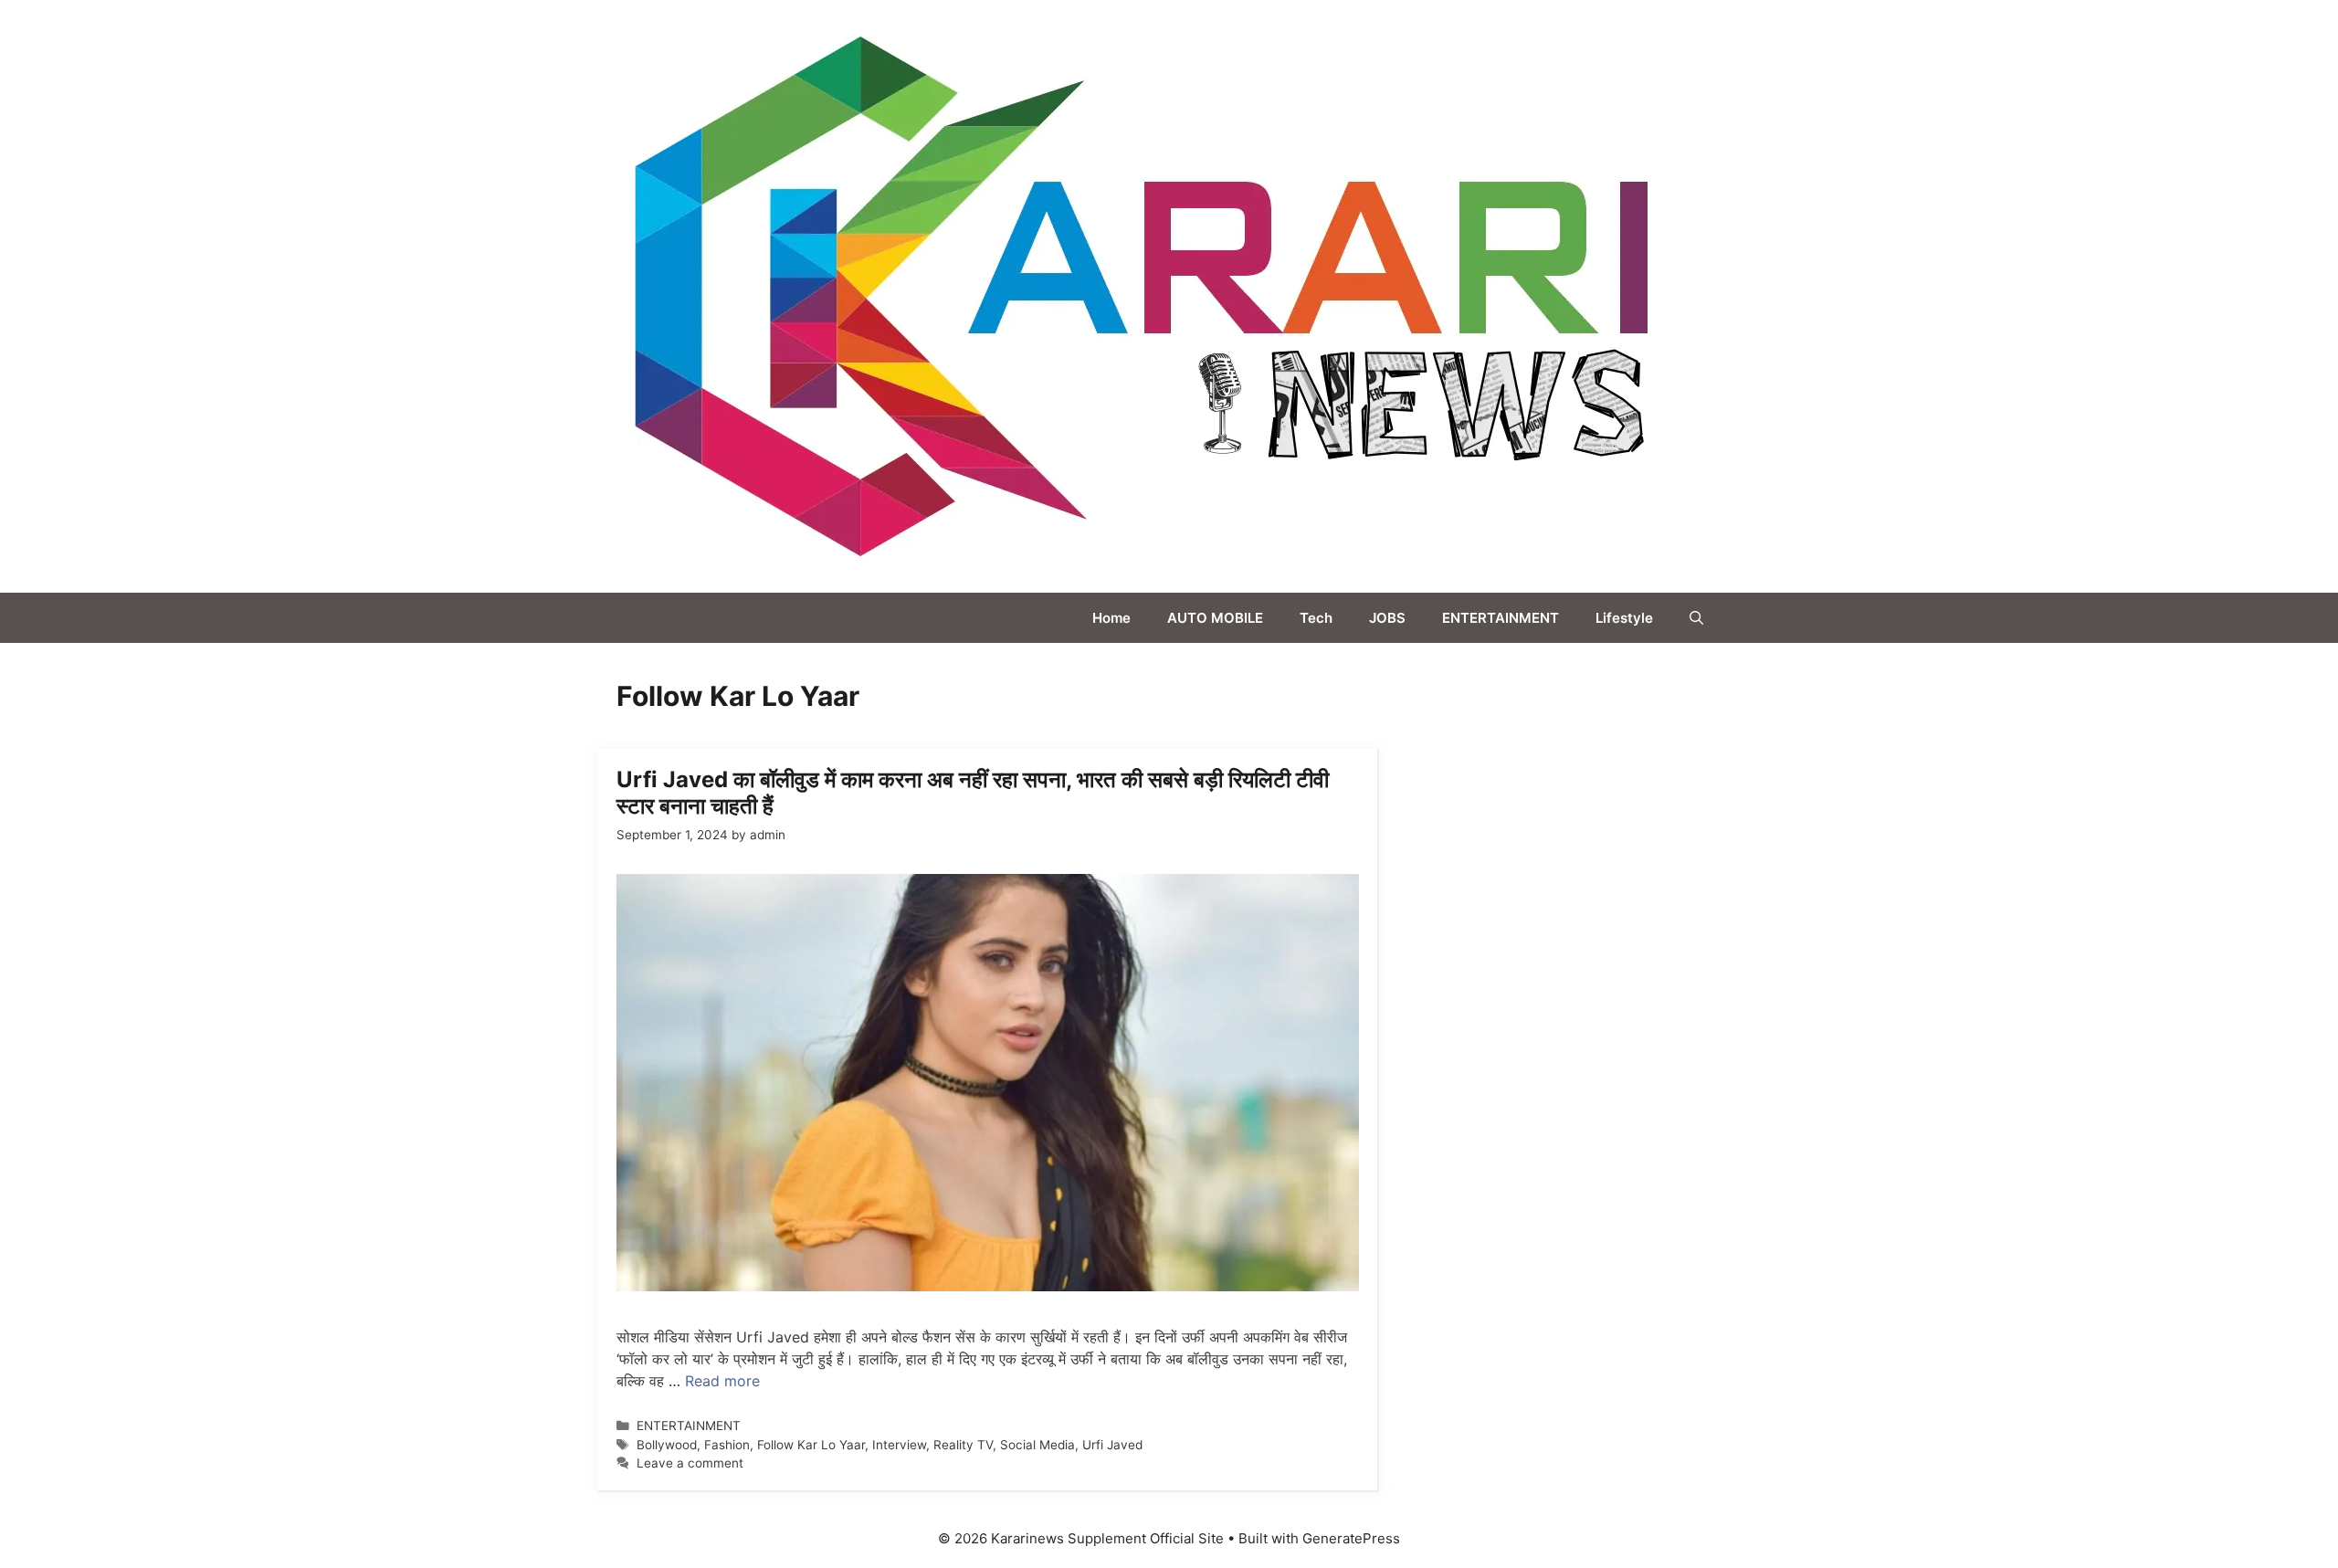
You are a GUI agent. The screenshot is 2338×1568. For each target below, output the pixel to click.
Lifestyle (1624, 618)
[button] (1696, 618)
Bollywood (667, 1445)
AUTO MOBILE (1215, 618)
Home (1111, 618)
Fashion (727, 1445)
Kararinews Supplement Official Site (1839, 296)
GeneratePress (1351, 1538)
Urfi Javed (1112, 1445)
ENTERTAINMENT (1501, 618)
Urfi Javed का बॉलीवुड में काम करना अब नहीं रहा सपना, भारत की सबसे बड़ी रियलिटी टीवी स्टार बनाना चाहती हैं (973, 793)
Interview (899, 1445)
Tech (1316, 618)
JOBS (1387, 618)
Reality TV (963, 1445)
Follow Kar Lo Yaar (811, 1445)
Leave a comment (690, 1463)
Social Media (1037, 1445)
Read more (722, 1381)
